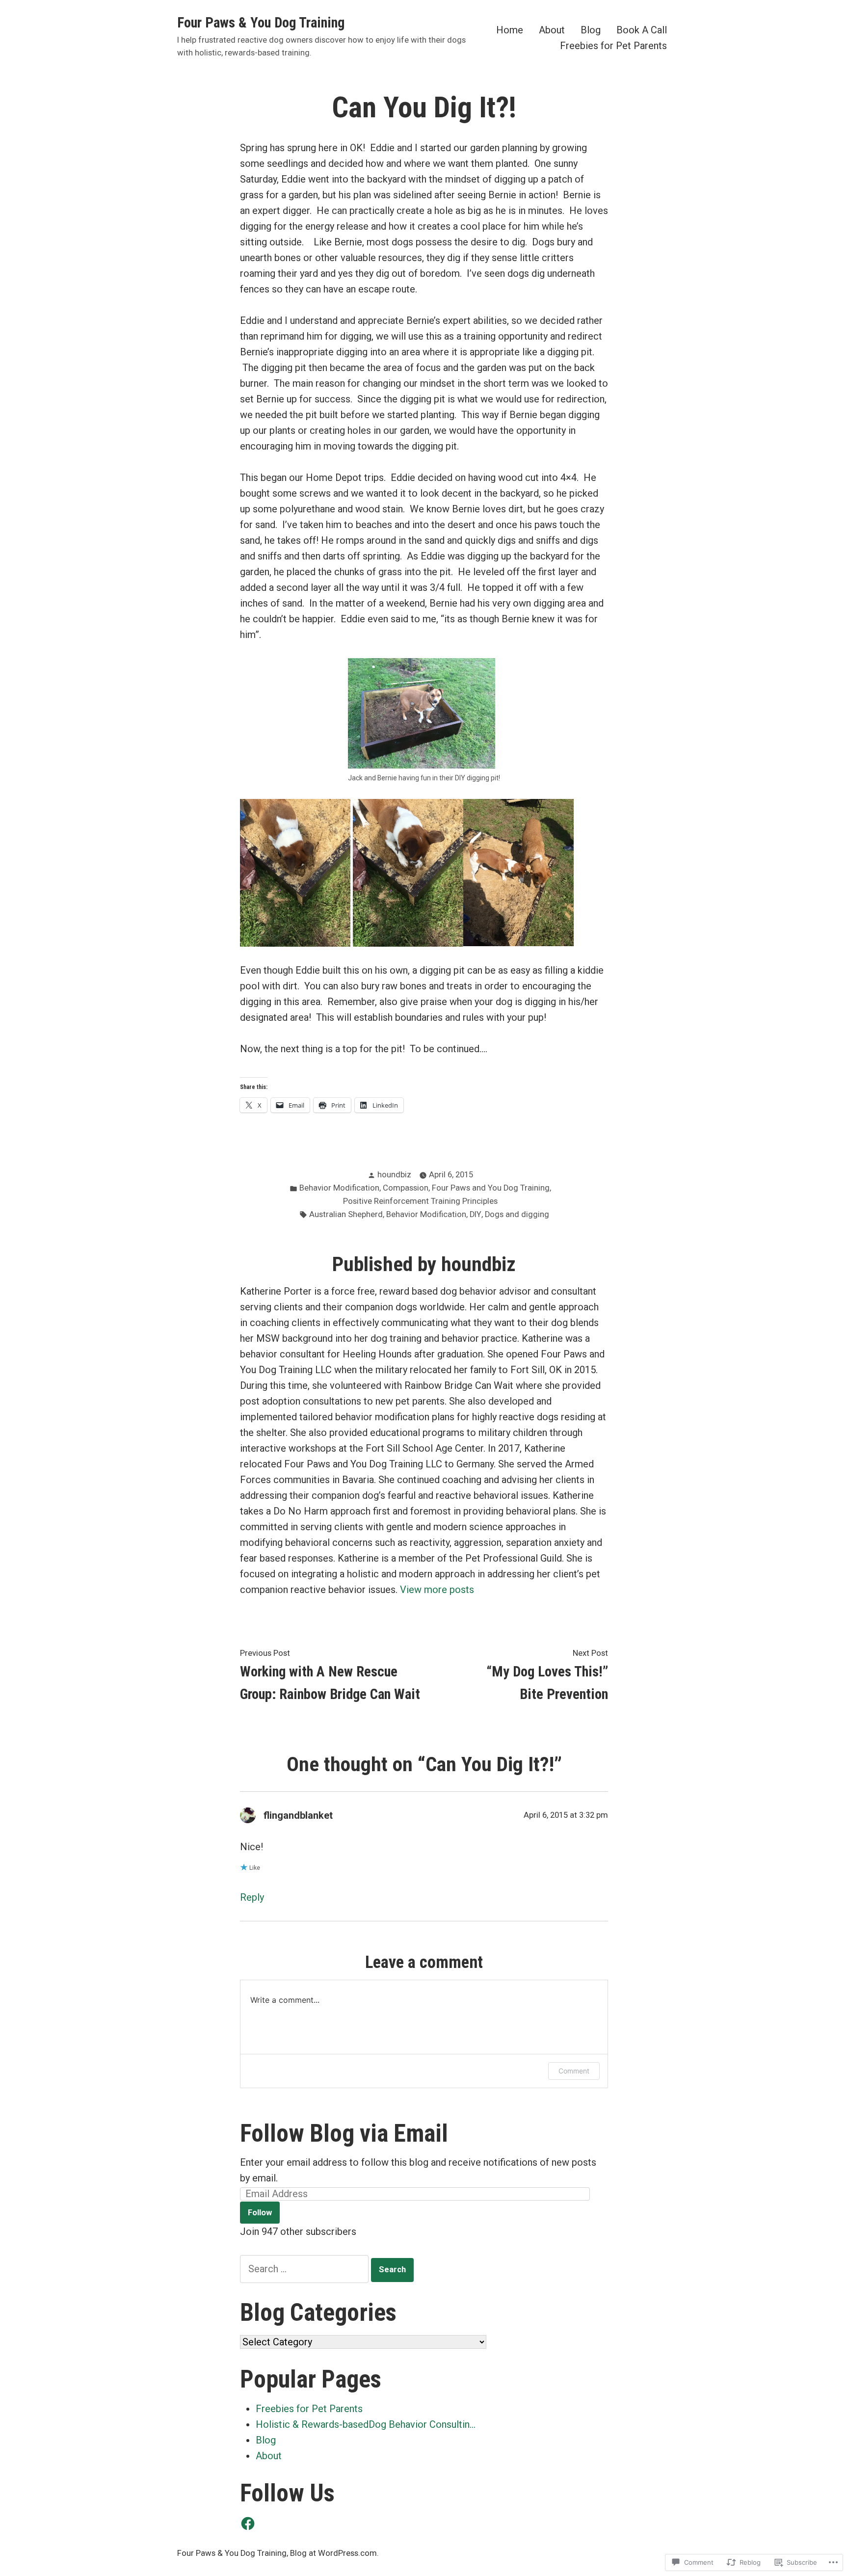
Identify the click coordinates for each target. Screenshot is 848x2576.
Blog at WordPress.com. (334, 2553)
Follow (260, 2213)
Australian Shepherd (346, 1214)
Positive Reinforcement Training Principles (420, 1201)
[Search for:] (305, 2269)
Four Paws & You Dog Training (261, 23)
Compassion (406, 1188)
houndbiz (394, 1175)
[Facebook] (248, 2523)
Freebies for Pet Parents (613, 45)
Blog (591, 30)
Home (510, 30)
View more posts (437, 1590)
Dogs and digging (517, 1214)
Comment (574, 2071)
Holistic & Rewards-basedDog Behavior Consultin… (366, 2424)
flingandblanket (298, 1815)
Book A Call (642, 30)
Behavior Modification (339, 1188)
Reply (252, 1897)
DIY (476, 1214)
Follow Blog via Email (344, 2133)
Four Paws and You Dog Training (491, 1188)
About (552, 30)
